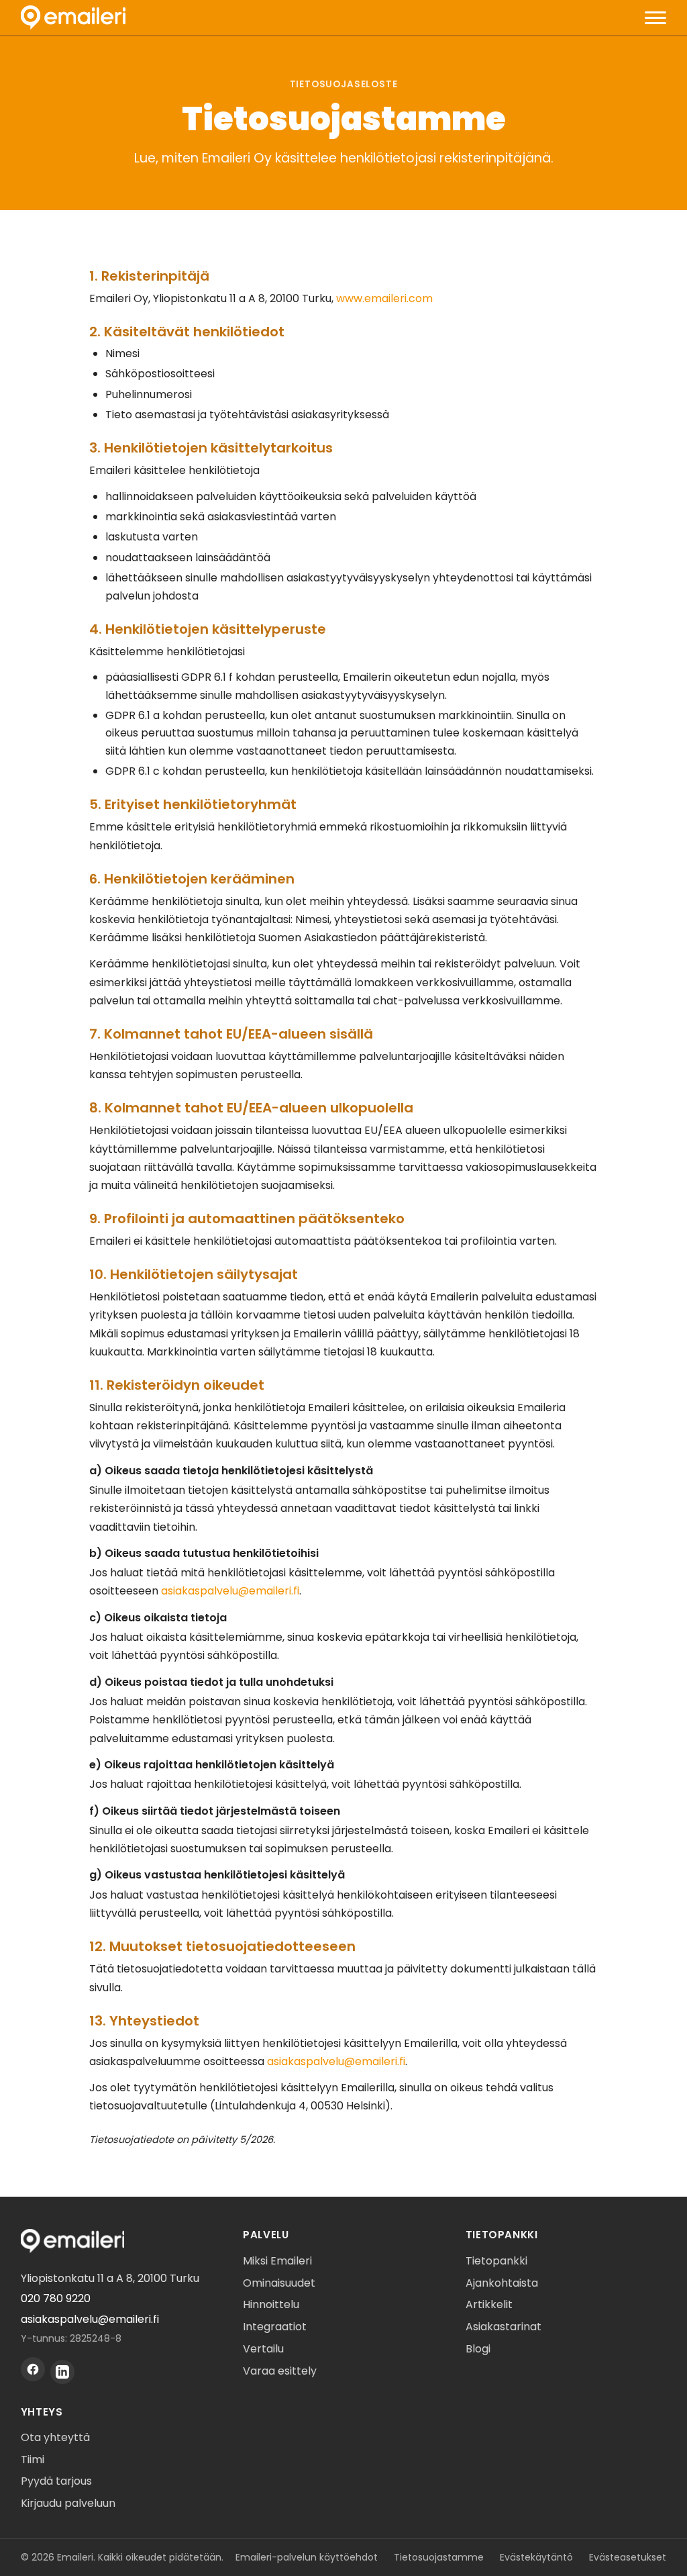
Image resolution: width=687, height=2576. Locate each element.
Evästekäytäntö (536, 2557)
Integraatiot (275, 2327)
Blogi (478, 2349)
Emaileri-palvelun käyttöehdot (307, 2557)
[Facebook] (33, 2369)
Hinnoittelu (271, 2304)
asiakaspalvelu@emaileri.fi (230, 1591)
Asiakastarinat (504, 2327)
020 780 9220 (56, 2298)
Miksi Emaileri (277, 2261)
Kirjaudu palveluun (68, 2503)
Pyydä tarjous (56, 2481)
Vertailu (263, 2349)
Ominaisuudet (279, 2283)
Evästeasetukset (628, 2557)
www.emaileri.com (384, 298)
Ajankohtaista (502, 2283)
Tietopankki (496, 2261)
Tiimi (33, 2460)
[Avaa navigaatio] (655, 17)
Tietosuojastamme (439, 2557)
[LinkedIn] (62, 2372)
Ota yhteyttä (55, 2437)
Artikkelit (489, 2304)
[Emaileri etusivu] (73, 17)
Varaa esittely (280, 2371)
